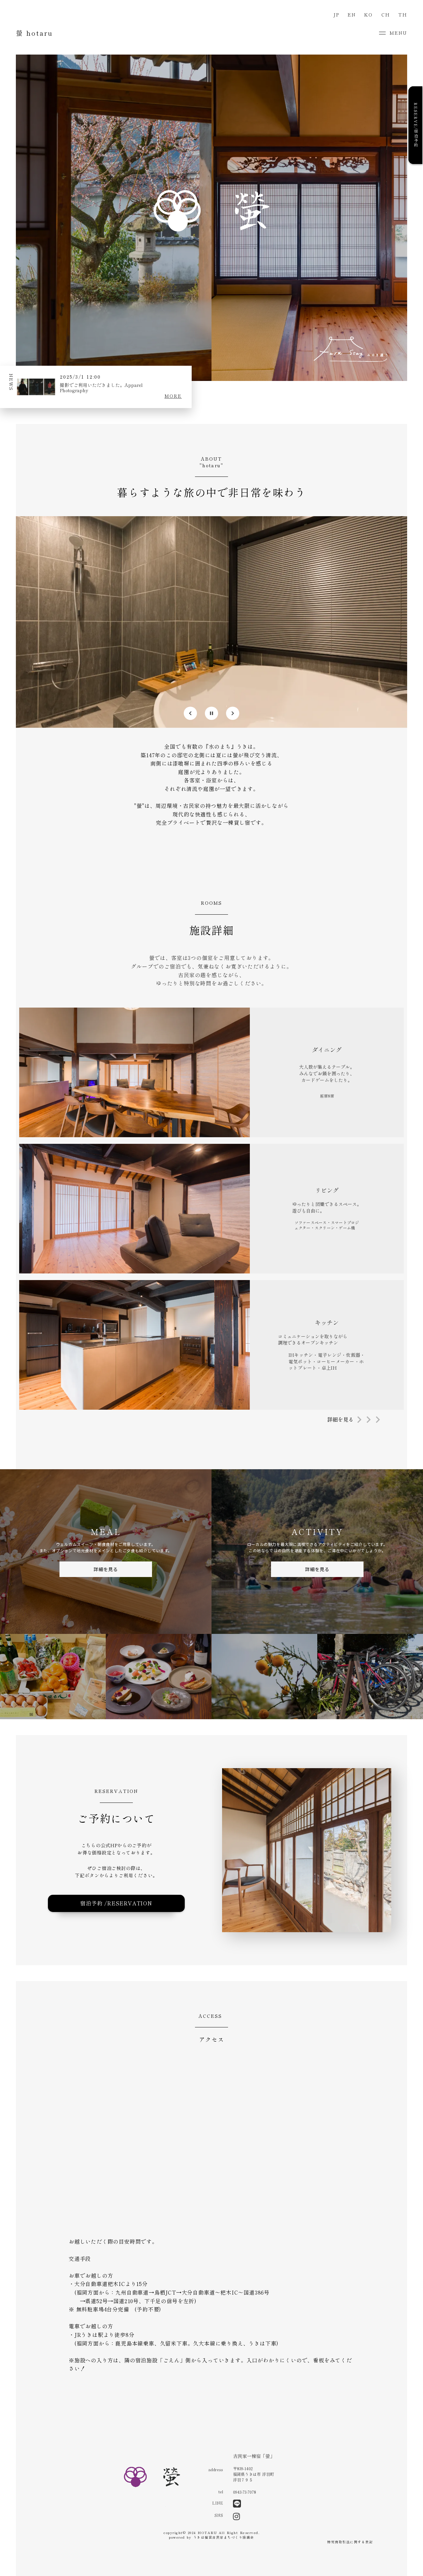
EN (352, 15)
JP (336, 15)
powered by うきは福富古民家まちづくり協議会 (211, 2537)
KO (368, 15)
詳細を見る (106, 1569)
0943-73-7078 (245, 2492)
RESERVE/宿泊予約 (416, 125)
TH (403, 15)
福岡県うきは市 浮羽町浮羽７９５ (253, 2477)
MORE (173, 396)
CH (386, 15)
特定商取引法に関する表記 (350, 2542)
